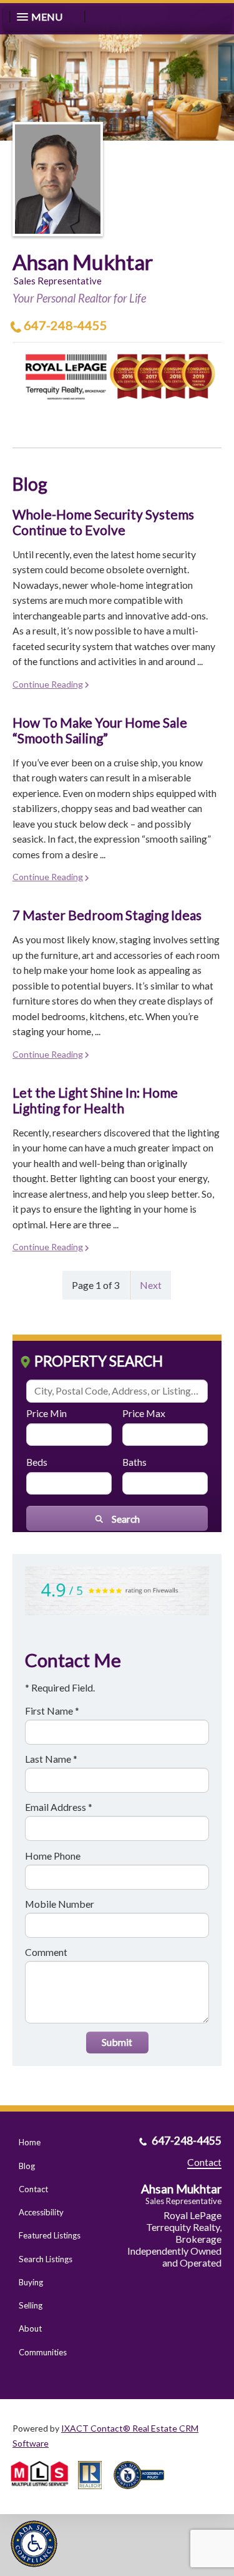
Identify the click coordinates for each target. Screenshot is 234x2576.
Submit (117, 2042)
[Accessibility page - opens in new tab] (144, 2493)
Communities (43, 2352)
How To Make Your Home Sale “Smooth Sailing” (100, 730)
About (30, 2328)
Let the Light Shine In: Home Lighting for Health (95, 1100)
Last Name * (51, 1759)
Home (30, 2142)
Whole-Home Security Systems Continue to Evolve (103, 522)
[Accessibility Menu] (34, 2544)
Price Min (46, 1413)
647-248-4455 (66, 325)
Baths (134, 1462)
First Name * (52, 1711)
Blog (27, 2166)
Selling (31, 2305)
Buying (31, 2282)
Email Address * (59, 1807)
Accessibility (41, 2212)
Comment (46, 1952)
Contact (33, 2189)
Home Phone (53, 1856)
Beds (37, 1462)
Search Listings (46, 2259)
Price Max (144, 1413)
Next (151, 1285)
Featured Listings (50, 2235)
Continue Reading (48, 684)
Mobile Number (60, 1904)
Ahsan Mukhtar (83, 262)
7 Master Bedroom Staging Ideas (107, 915)
